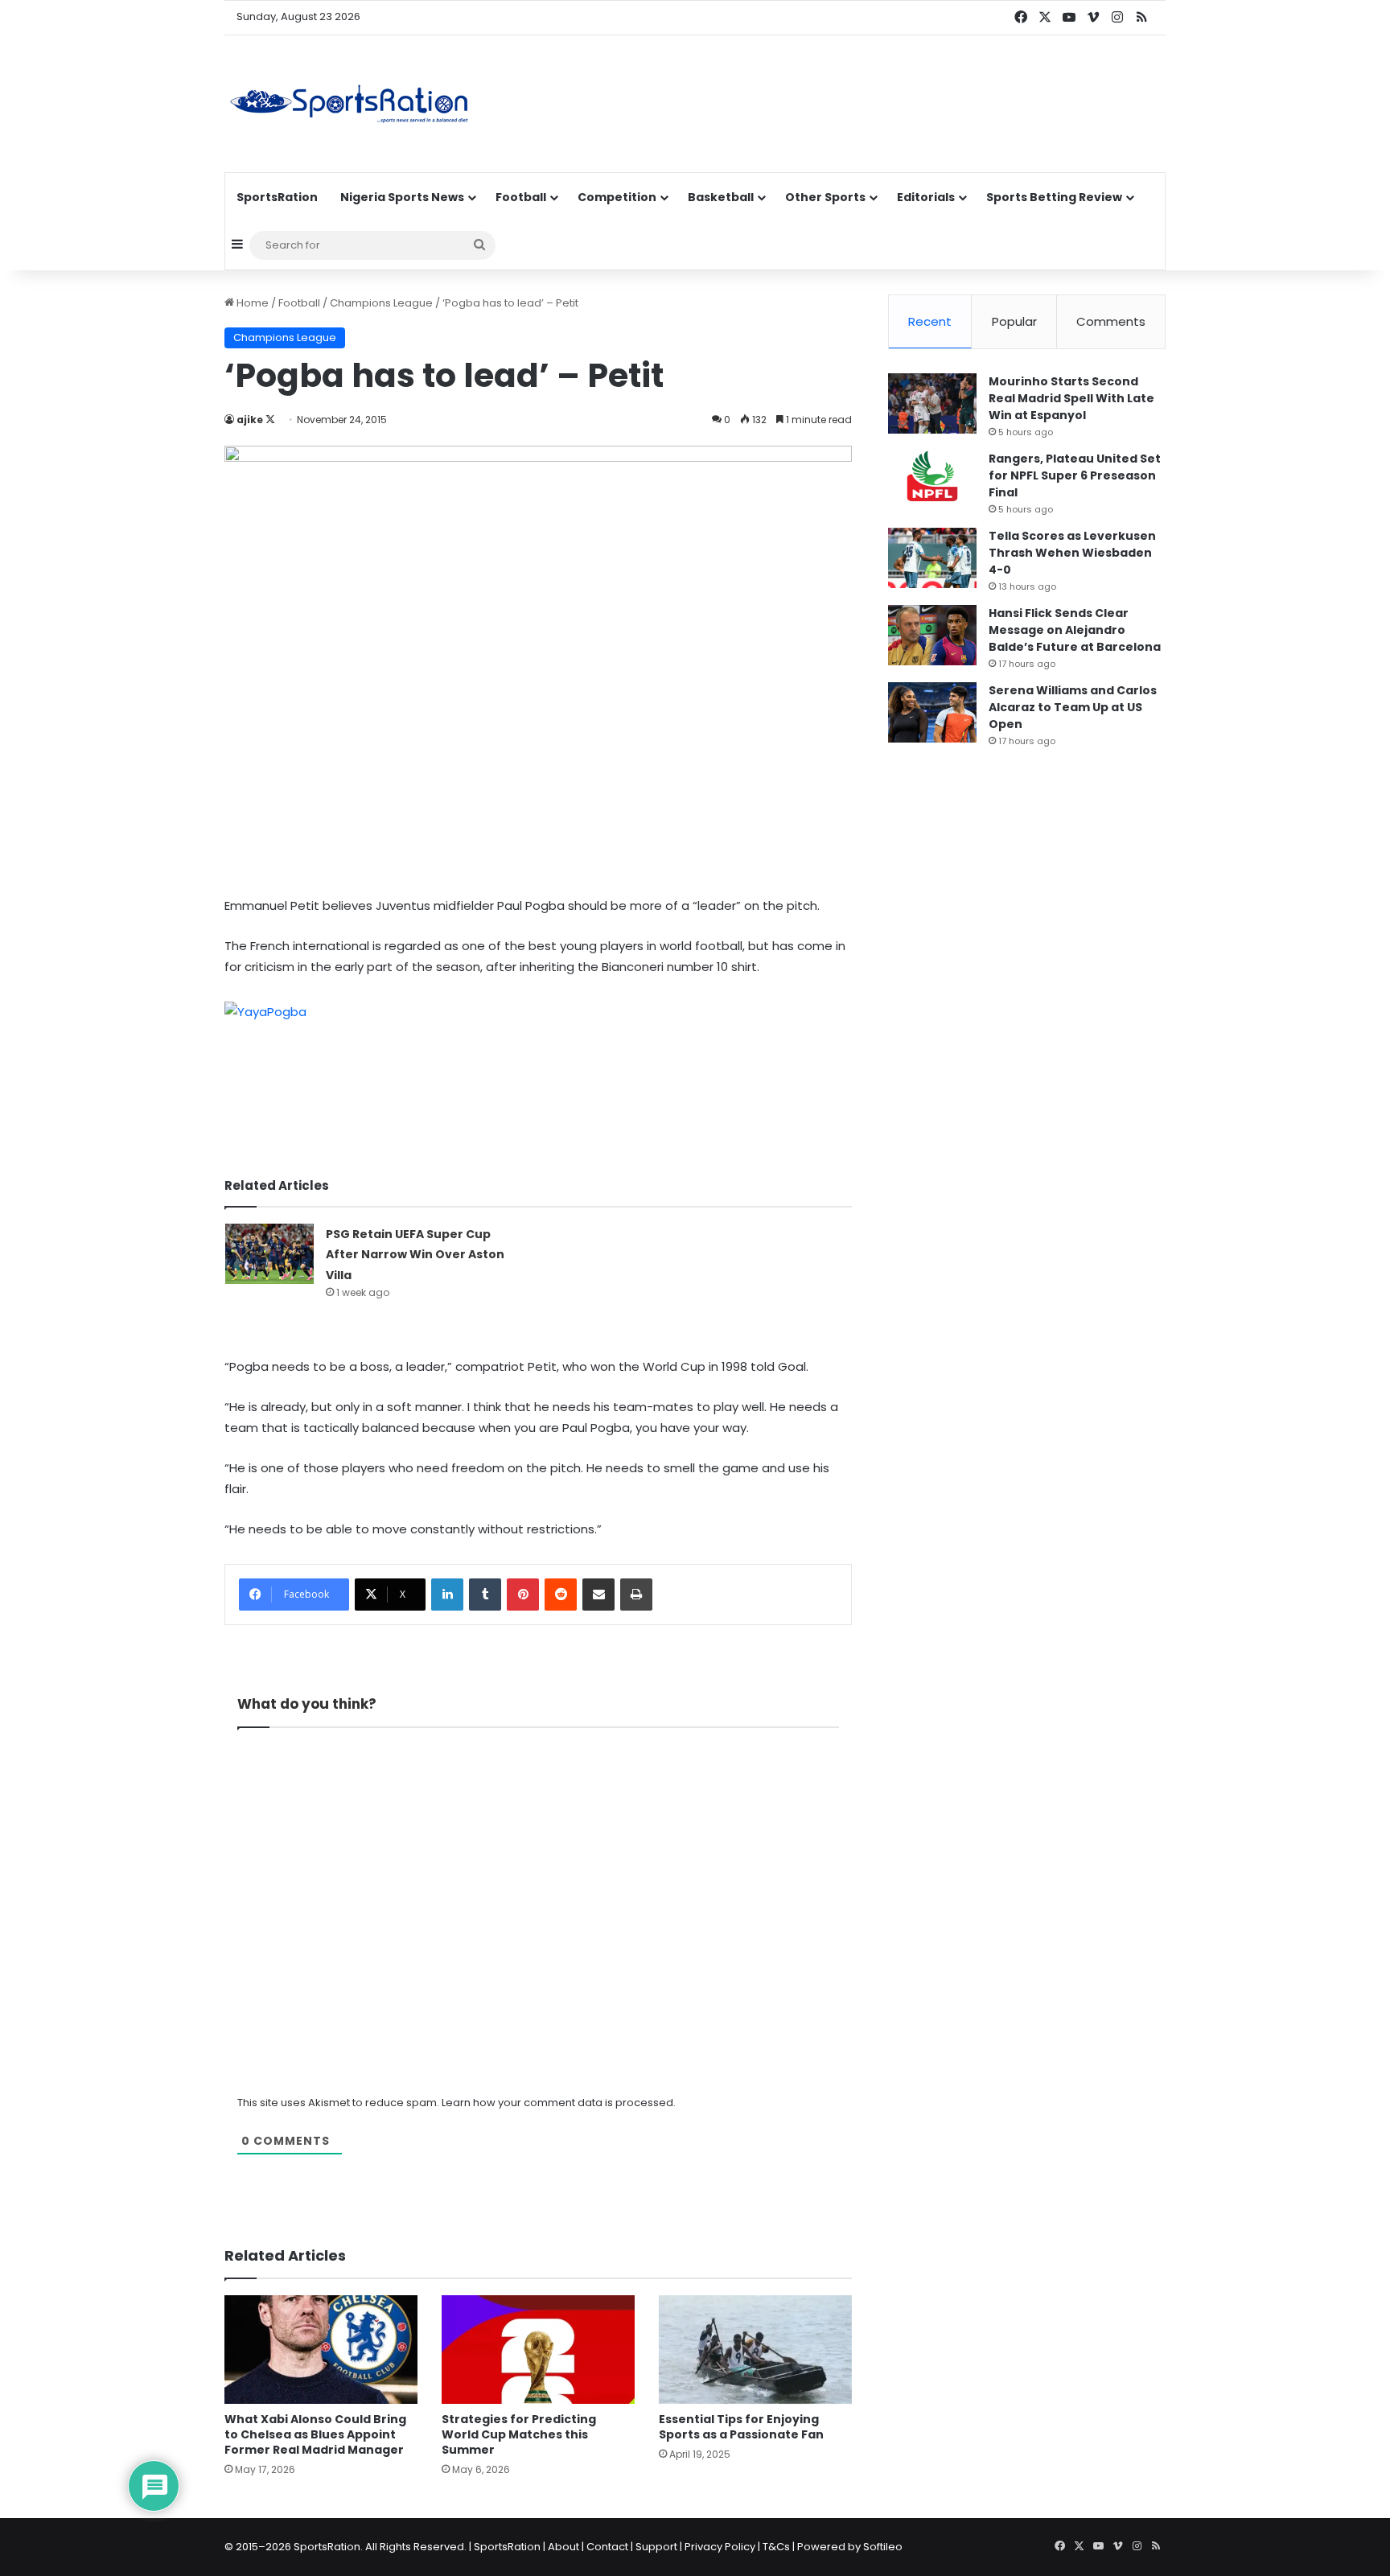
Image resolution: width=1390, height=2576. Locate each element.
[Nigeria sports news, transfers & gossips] (349, 104)
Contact (607, 2547)
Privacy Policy (720, 2547)
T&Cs (776, 2547)
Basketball (721, 197)
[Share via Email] (598, 1595)
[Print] (636, 1595)
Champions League (381, 303)
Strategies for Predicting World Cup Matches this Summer (519, 2434)
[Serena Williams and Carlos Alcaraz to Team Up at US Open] (932, 712)
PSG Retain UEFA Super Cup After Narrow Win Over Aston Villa (415, 1255)
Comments (1111, 321)
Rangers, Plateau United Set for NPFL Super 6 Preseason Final (1075, 475)
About (563, 2547)
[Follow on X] (270, 420)
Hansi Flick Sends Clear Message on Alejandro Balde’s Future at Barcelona (1075, 630)
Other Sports (825, 197)
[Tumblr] (485, 1595)
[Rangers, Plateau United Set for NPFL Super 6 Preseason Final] (932, 481)
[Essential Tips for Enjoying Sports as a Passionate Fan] (755, 2350)
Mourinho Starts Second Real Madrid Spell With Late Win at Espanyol (1071, 398)
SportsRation (277, 197)
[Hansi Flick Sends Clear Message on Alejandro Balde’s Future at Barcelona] (932, 635)
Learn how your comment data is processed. (559, 2103)
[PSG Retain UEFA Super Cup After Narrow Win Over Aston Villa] (269, 1254)
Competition (617, 197)
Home (251, 303)
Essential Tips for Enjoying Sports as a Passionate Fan (741, 2427)
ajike (250, 420)
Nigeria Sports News (402, 197)
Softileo (883, 2547)
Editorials (926, 197)
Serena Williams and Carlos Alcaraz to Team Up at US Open (1073, 707)
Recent (930, 321)
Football (521, 197)
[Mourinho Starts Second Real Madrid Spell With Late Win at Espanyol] (932, 403)
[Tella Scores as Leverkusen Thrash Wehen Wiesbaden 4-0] (932, 558)
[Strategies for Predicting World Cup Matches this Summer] (538, 2350)
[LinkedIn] (447, 1595)
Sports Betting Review (1054, 197)
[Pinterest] (523, 1595)
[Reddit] (561, 1595)
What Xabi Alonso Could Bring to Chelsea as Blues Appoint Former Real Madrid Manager (315, 2434)
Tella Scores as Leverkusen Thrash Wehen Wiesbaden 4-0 (1072, 553)
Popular (1014, 321)
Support (656, 2547)
